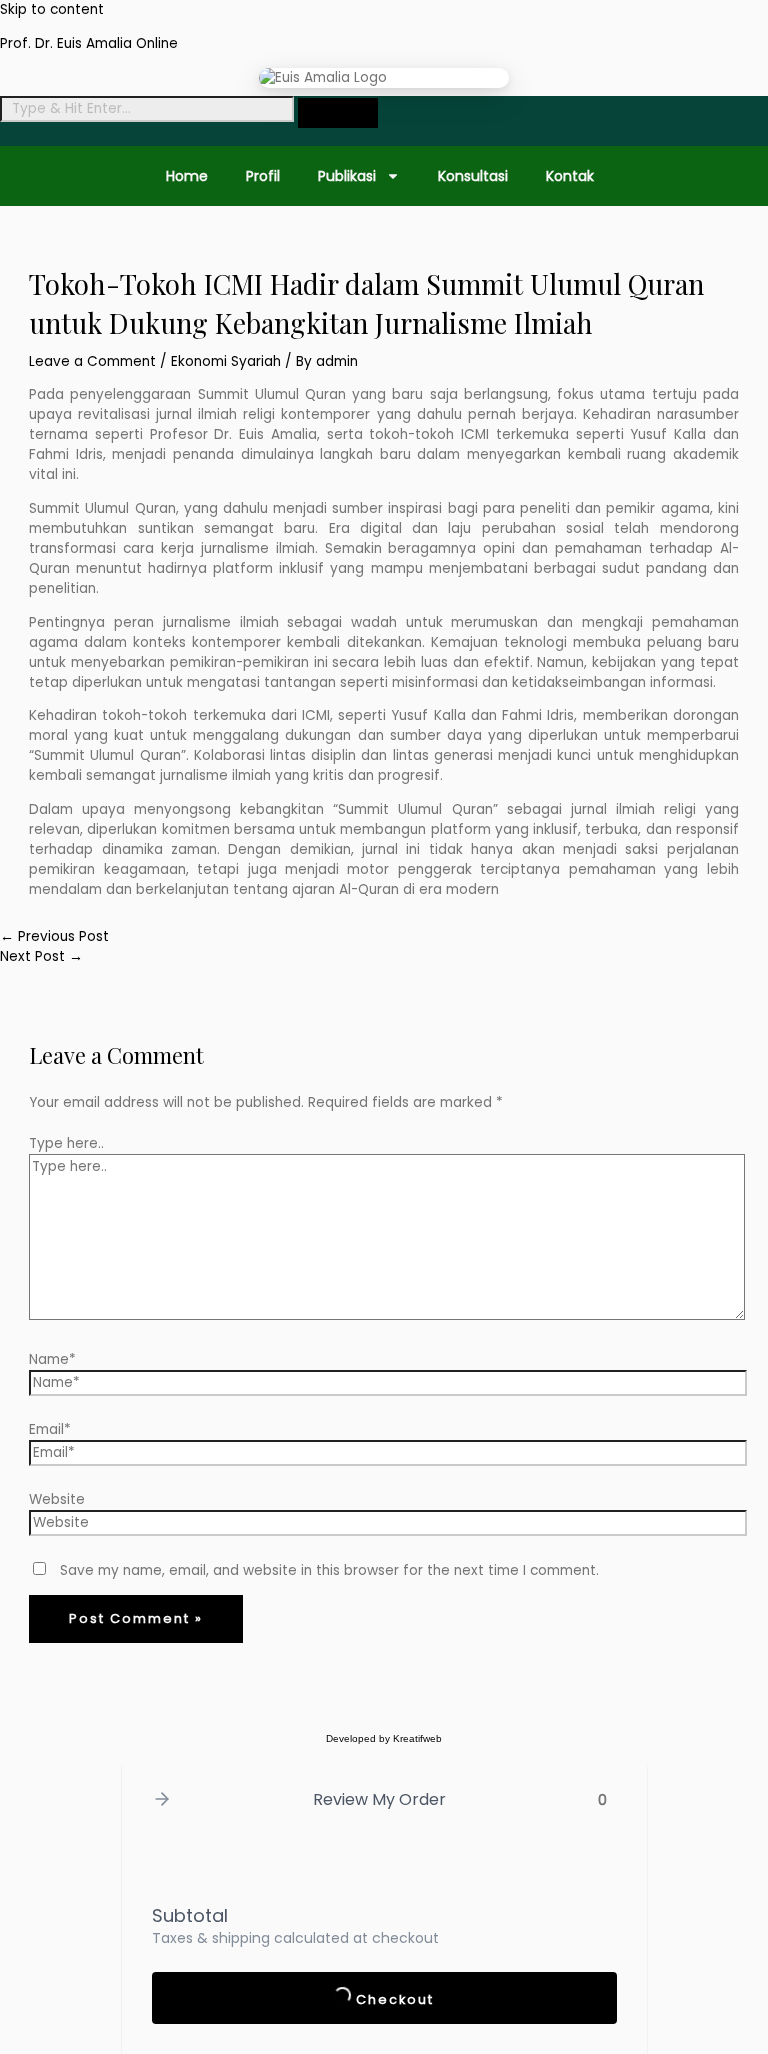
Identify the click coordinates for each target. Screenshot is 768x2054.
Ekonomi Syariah (226, 361)
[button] (162, 1800)
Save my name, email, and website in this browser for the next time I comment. (329, 1570)
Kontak (570, 176)
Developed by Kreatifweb (384, 1738)
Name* (52, 1359)
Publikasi (347, 176)
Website (57, 1499)
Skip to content (52, 9)
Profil (263, 176)
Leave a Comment (92, 361)
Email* (50, 1429)
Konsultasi (473, 176)
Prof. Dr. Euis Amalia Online (89, 43)
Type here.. (66, 1143)
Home (187, 176)
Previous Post (54, 936)
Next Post (41, 956)
